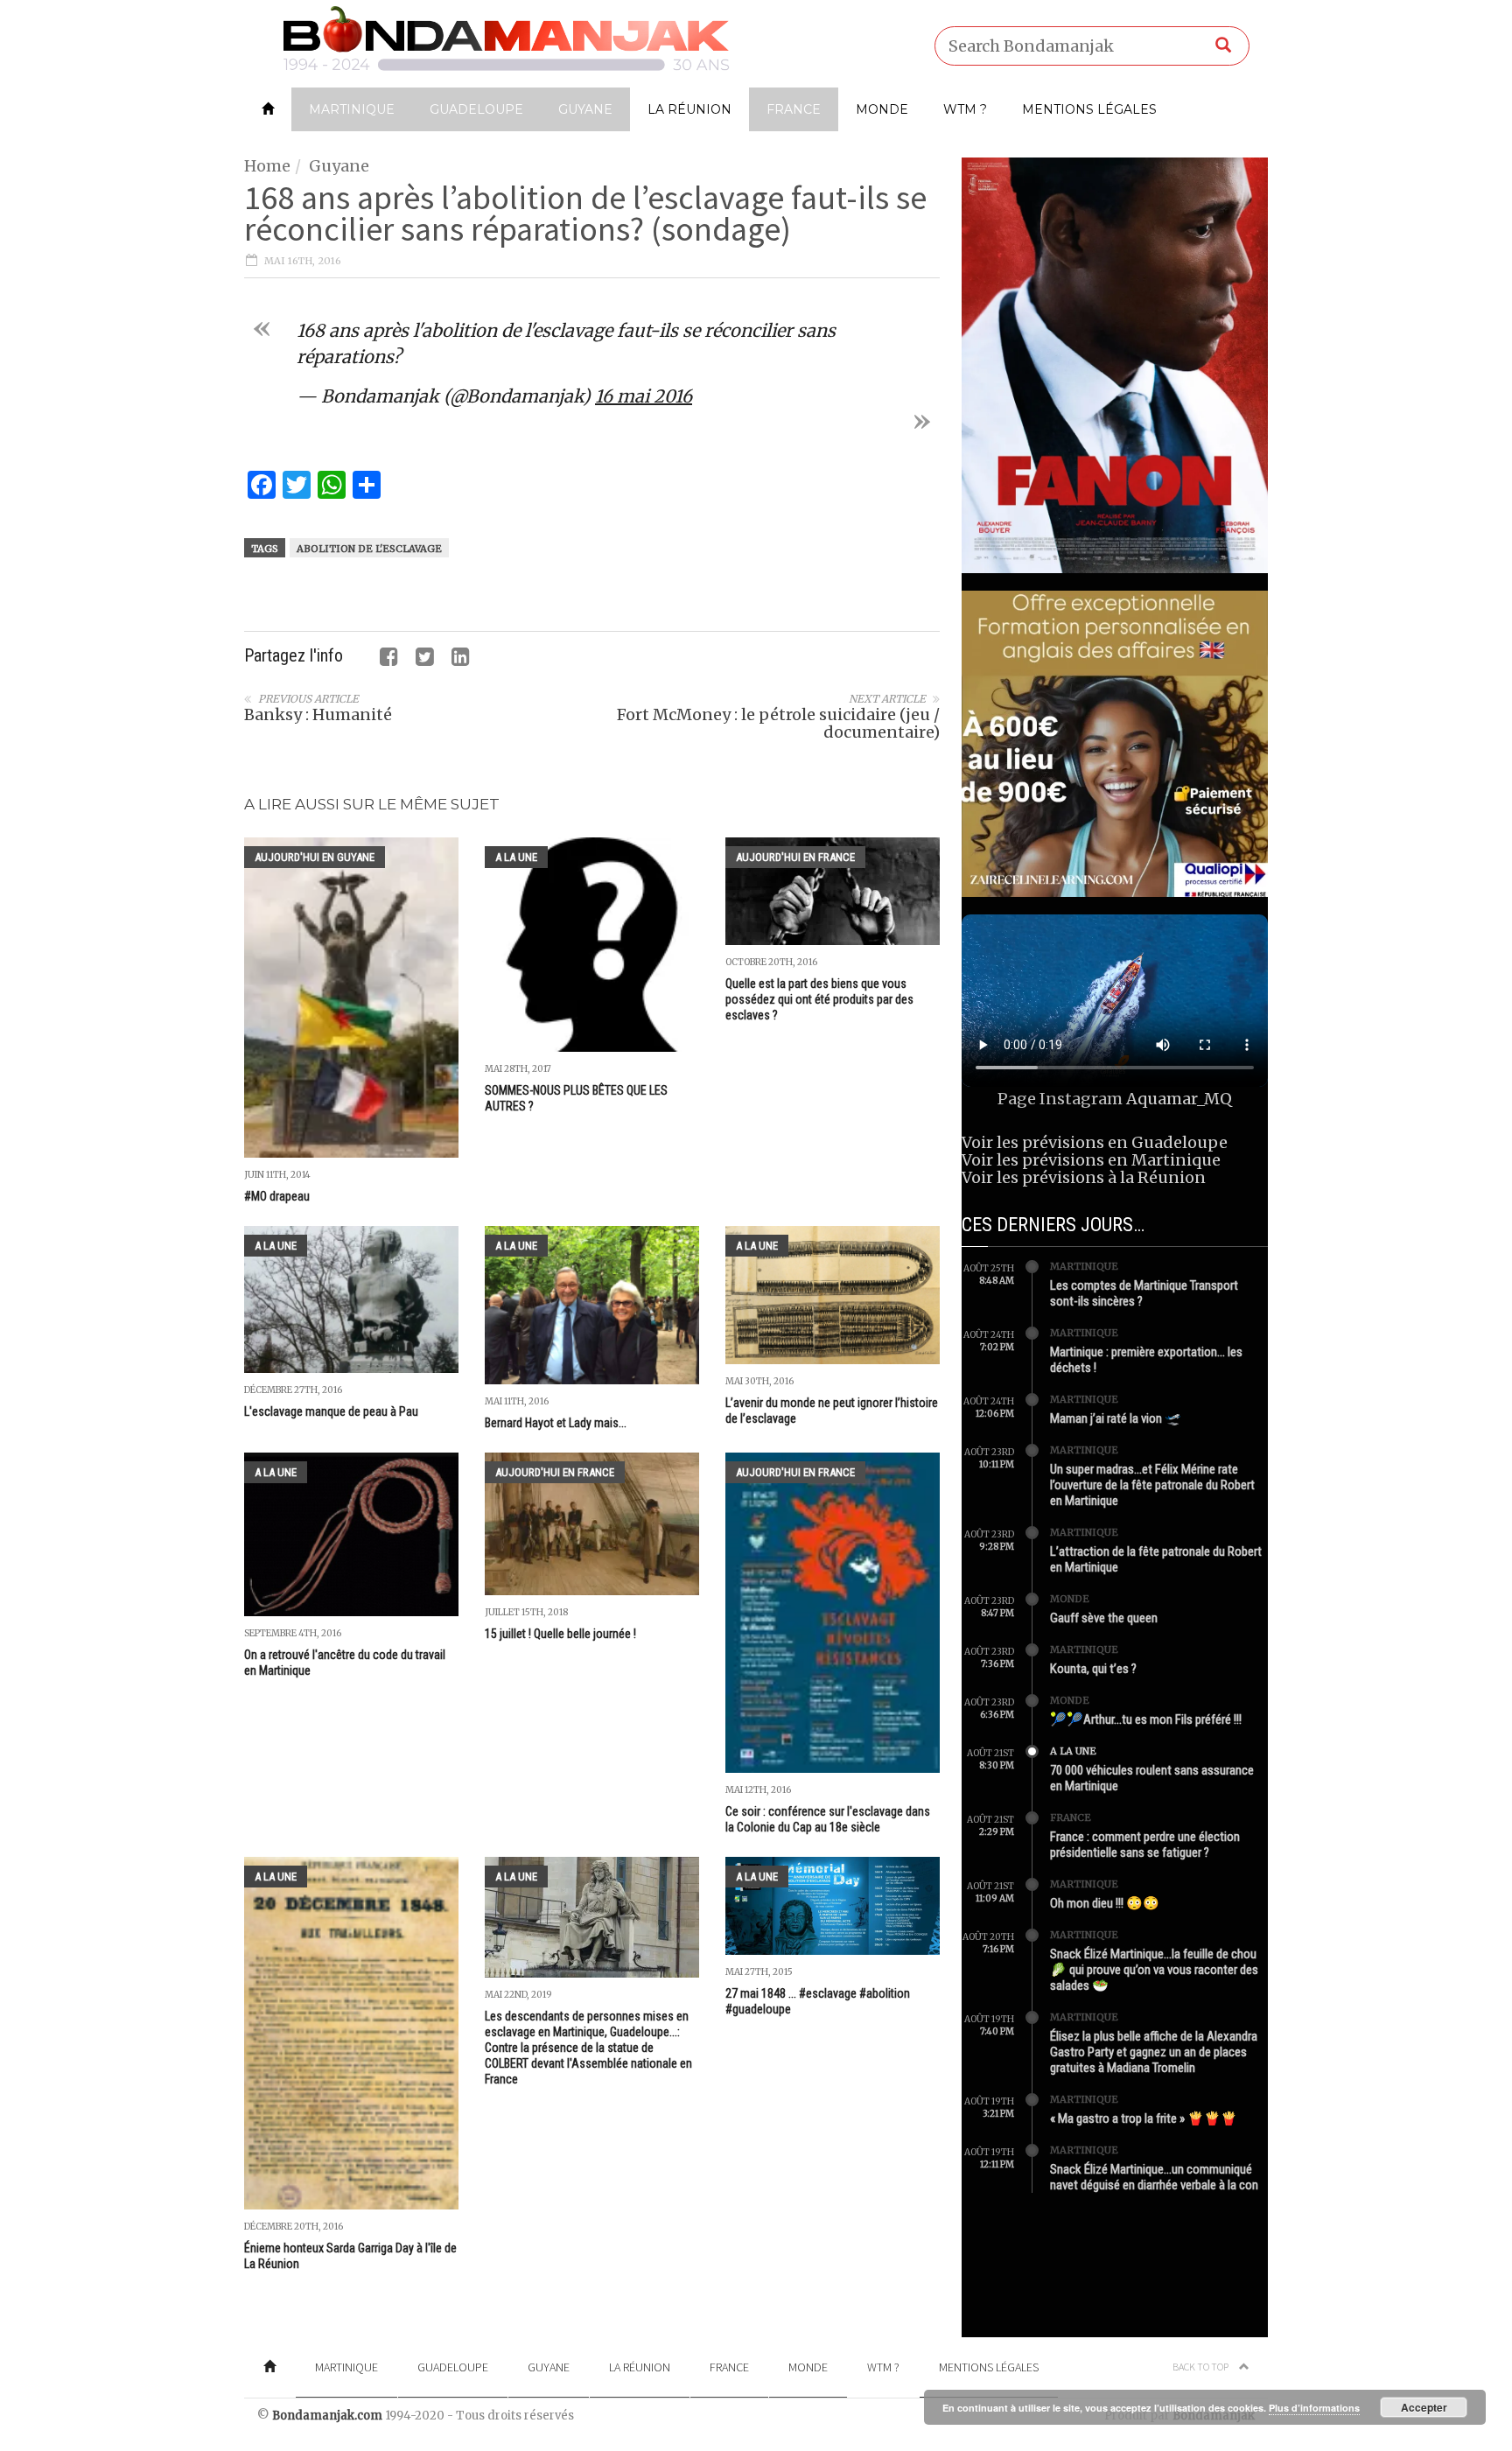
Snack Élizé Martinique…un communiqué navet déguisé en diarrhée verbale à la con (1154, 2177)
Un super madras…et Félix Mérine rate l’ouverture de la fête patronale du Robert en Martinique (1152, 1485)
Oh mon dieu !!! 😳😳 (1105, 1903)
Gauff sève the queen (1104, 1618)
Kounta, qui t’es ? (1093, 1669)
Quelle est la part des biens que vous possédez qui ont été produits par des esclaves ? (819, 999)
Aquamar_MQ (1179, 1099)
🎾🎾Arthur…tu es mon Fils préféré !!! (1146, 1719)
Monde (882, 109)
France (794, 109)
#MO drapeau (277, 1196)
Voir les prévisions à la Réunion (1084, 1177)
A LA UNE (516, 857)
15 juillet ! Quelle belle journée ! (560, 1634)
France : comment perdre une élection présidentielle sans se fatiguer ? (1145, 1845)
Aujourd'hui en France (795, 857)
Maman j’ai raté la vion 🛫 (1116, 1418)
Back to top (1201, 2367)
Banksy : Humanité (318, 714)
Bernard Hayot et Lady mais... (556, 1423)
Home (267, 166)
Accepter (1424, 2407)
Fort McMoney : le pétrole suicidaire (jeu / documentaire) (778, 723)
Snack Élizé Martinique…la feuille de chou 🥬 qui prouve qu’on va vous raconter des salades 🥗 (1154, 1970)
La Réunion (689, 109)
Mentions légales (1089, 109)
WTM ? (965, 109)
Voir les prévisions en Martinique (1091, 1160)
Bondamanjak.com (327, 2416)
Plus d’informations (1314, 2408)
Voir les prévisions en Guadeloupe (1095, 1142)
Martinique (352, 109)
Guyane (585, 109)
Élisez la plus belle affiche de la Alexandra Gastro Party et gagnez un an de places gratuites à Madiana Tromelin (1154, 2052)
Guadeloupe (476, 109)
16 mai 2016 (644, 396)
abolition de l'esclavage (369, 549)
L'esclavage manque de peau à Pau (331, 1411)
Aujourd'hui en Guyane (315, 857)
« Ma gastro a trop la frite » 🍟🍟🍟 (1144, 2118)
